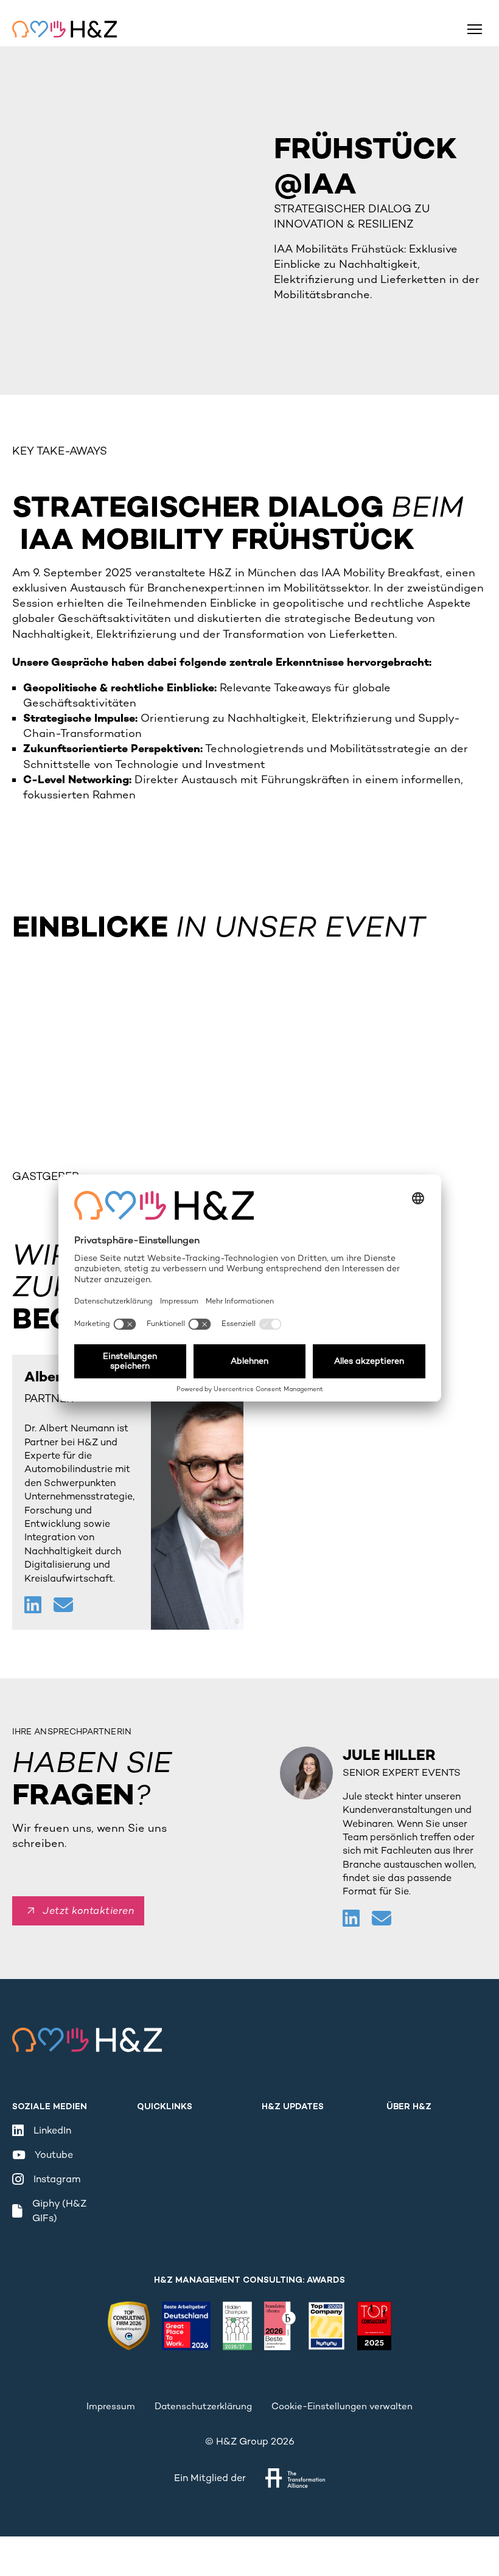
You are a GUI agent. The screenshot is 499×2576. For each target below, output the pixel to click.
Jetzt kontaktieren (88, 1911)
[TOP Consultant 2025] (374, 2326)
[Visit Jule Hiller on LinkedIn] (352, 1920)
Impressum (111, 2406)
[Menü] (475, 29)
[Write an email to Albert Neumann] (63, 1606)
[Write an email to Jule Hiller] (382, 1920)
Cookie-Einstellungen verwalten (342, 2406)
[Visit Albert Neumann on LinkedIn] (34, 1606)
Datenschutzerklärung (203, 2406)
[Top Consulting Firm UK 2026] (128, 2326)
